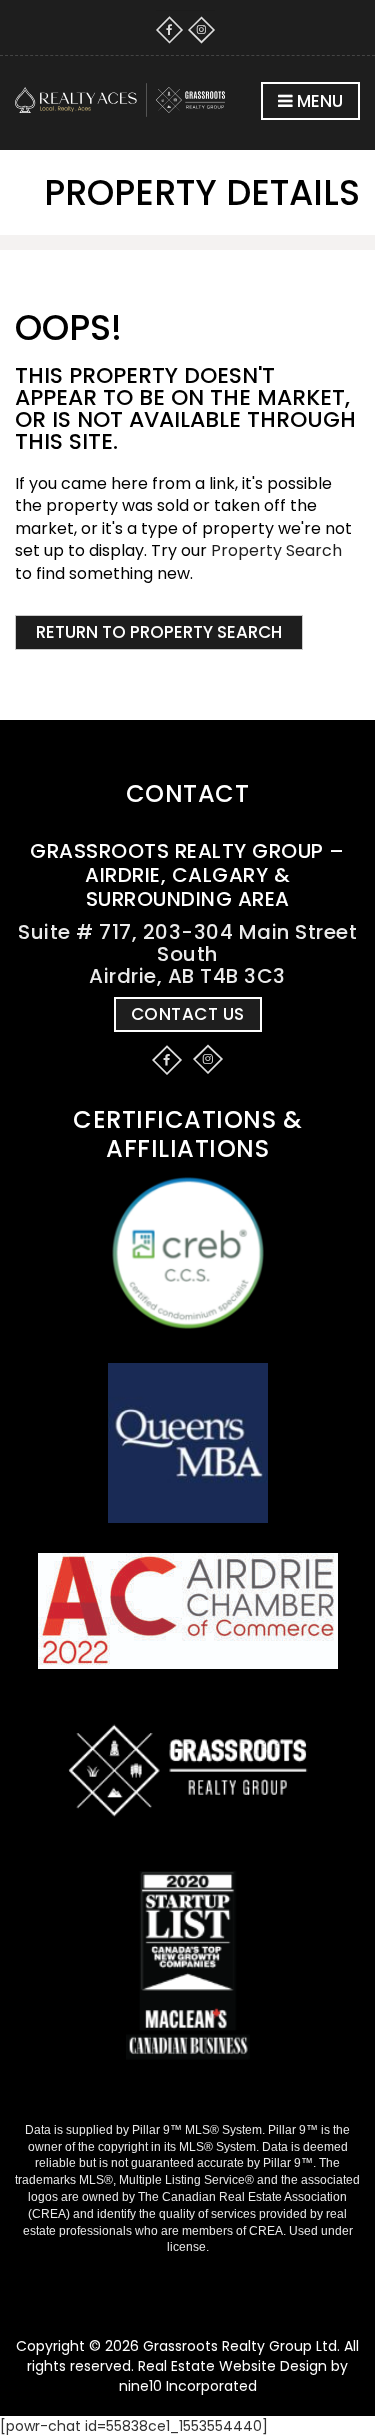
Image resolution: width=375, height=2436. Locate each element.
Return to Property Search (159, 632)
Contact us (188, 1014)
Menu (318, 101)
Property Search (276, 550)
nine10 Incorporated (188, 2386)
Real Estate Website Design (232, 2366)
